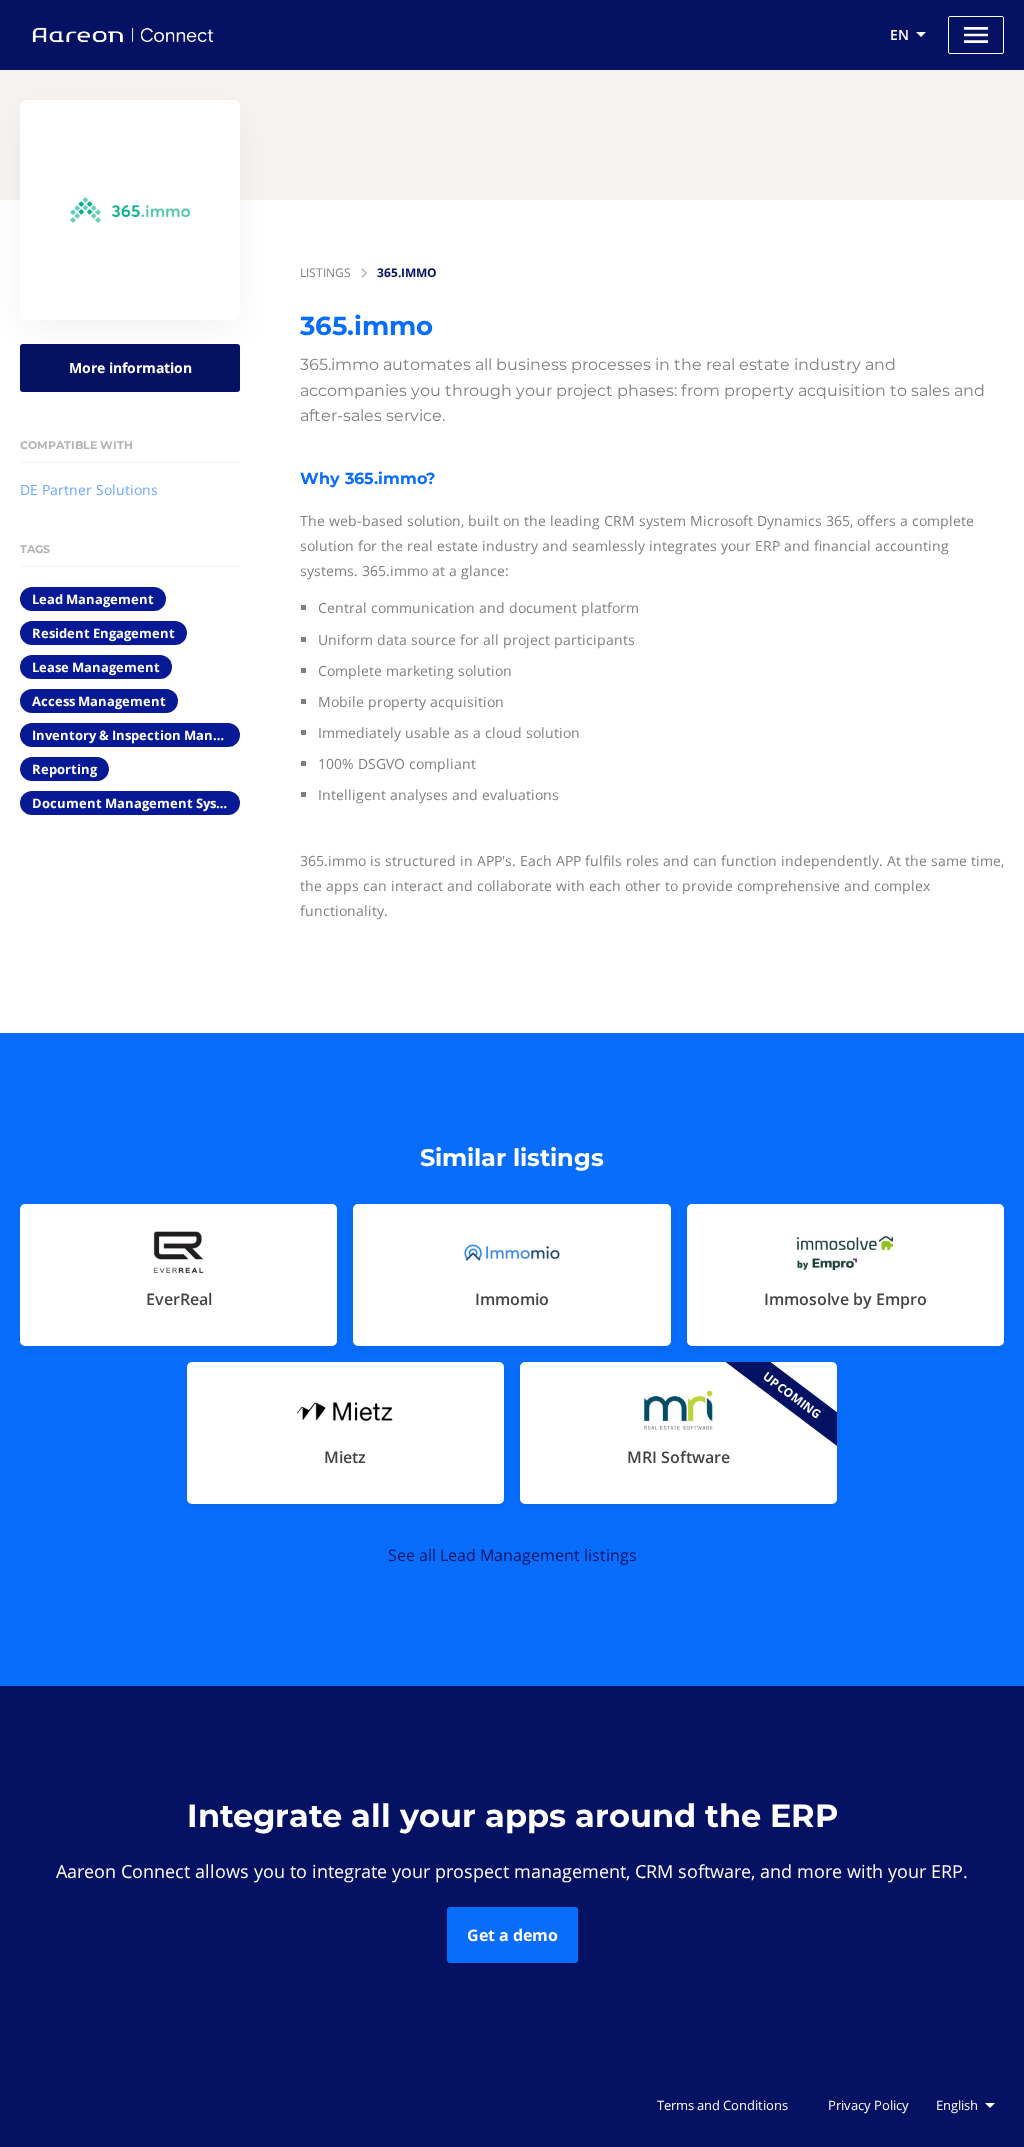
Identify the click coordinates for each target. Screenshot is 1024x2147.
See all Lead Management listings (512, 1555)
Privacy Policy (868, 2105)
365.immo (407, 272)
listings (325, 272)
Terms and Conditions (722, 2105)
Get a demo (512, 1935)
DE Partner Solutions (89, 489)
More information (130, 367)
